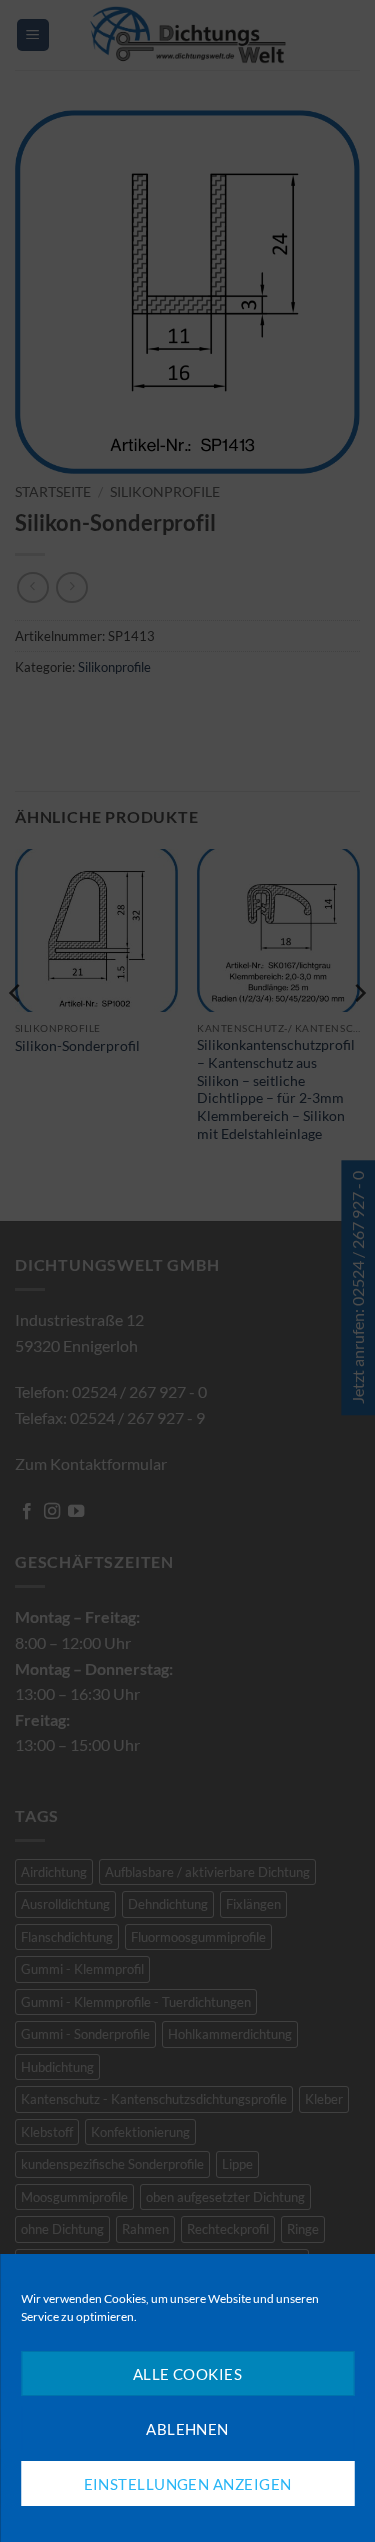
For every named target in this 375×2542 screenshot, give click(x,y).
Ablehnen (187, 2429)
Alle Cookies (187, 2374)
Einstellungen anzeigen (188, 2484)
